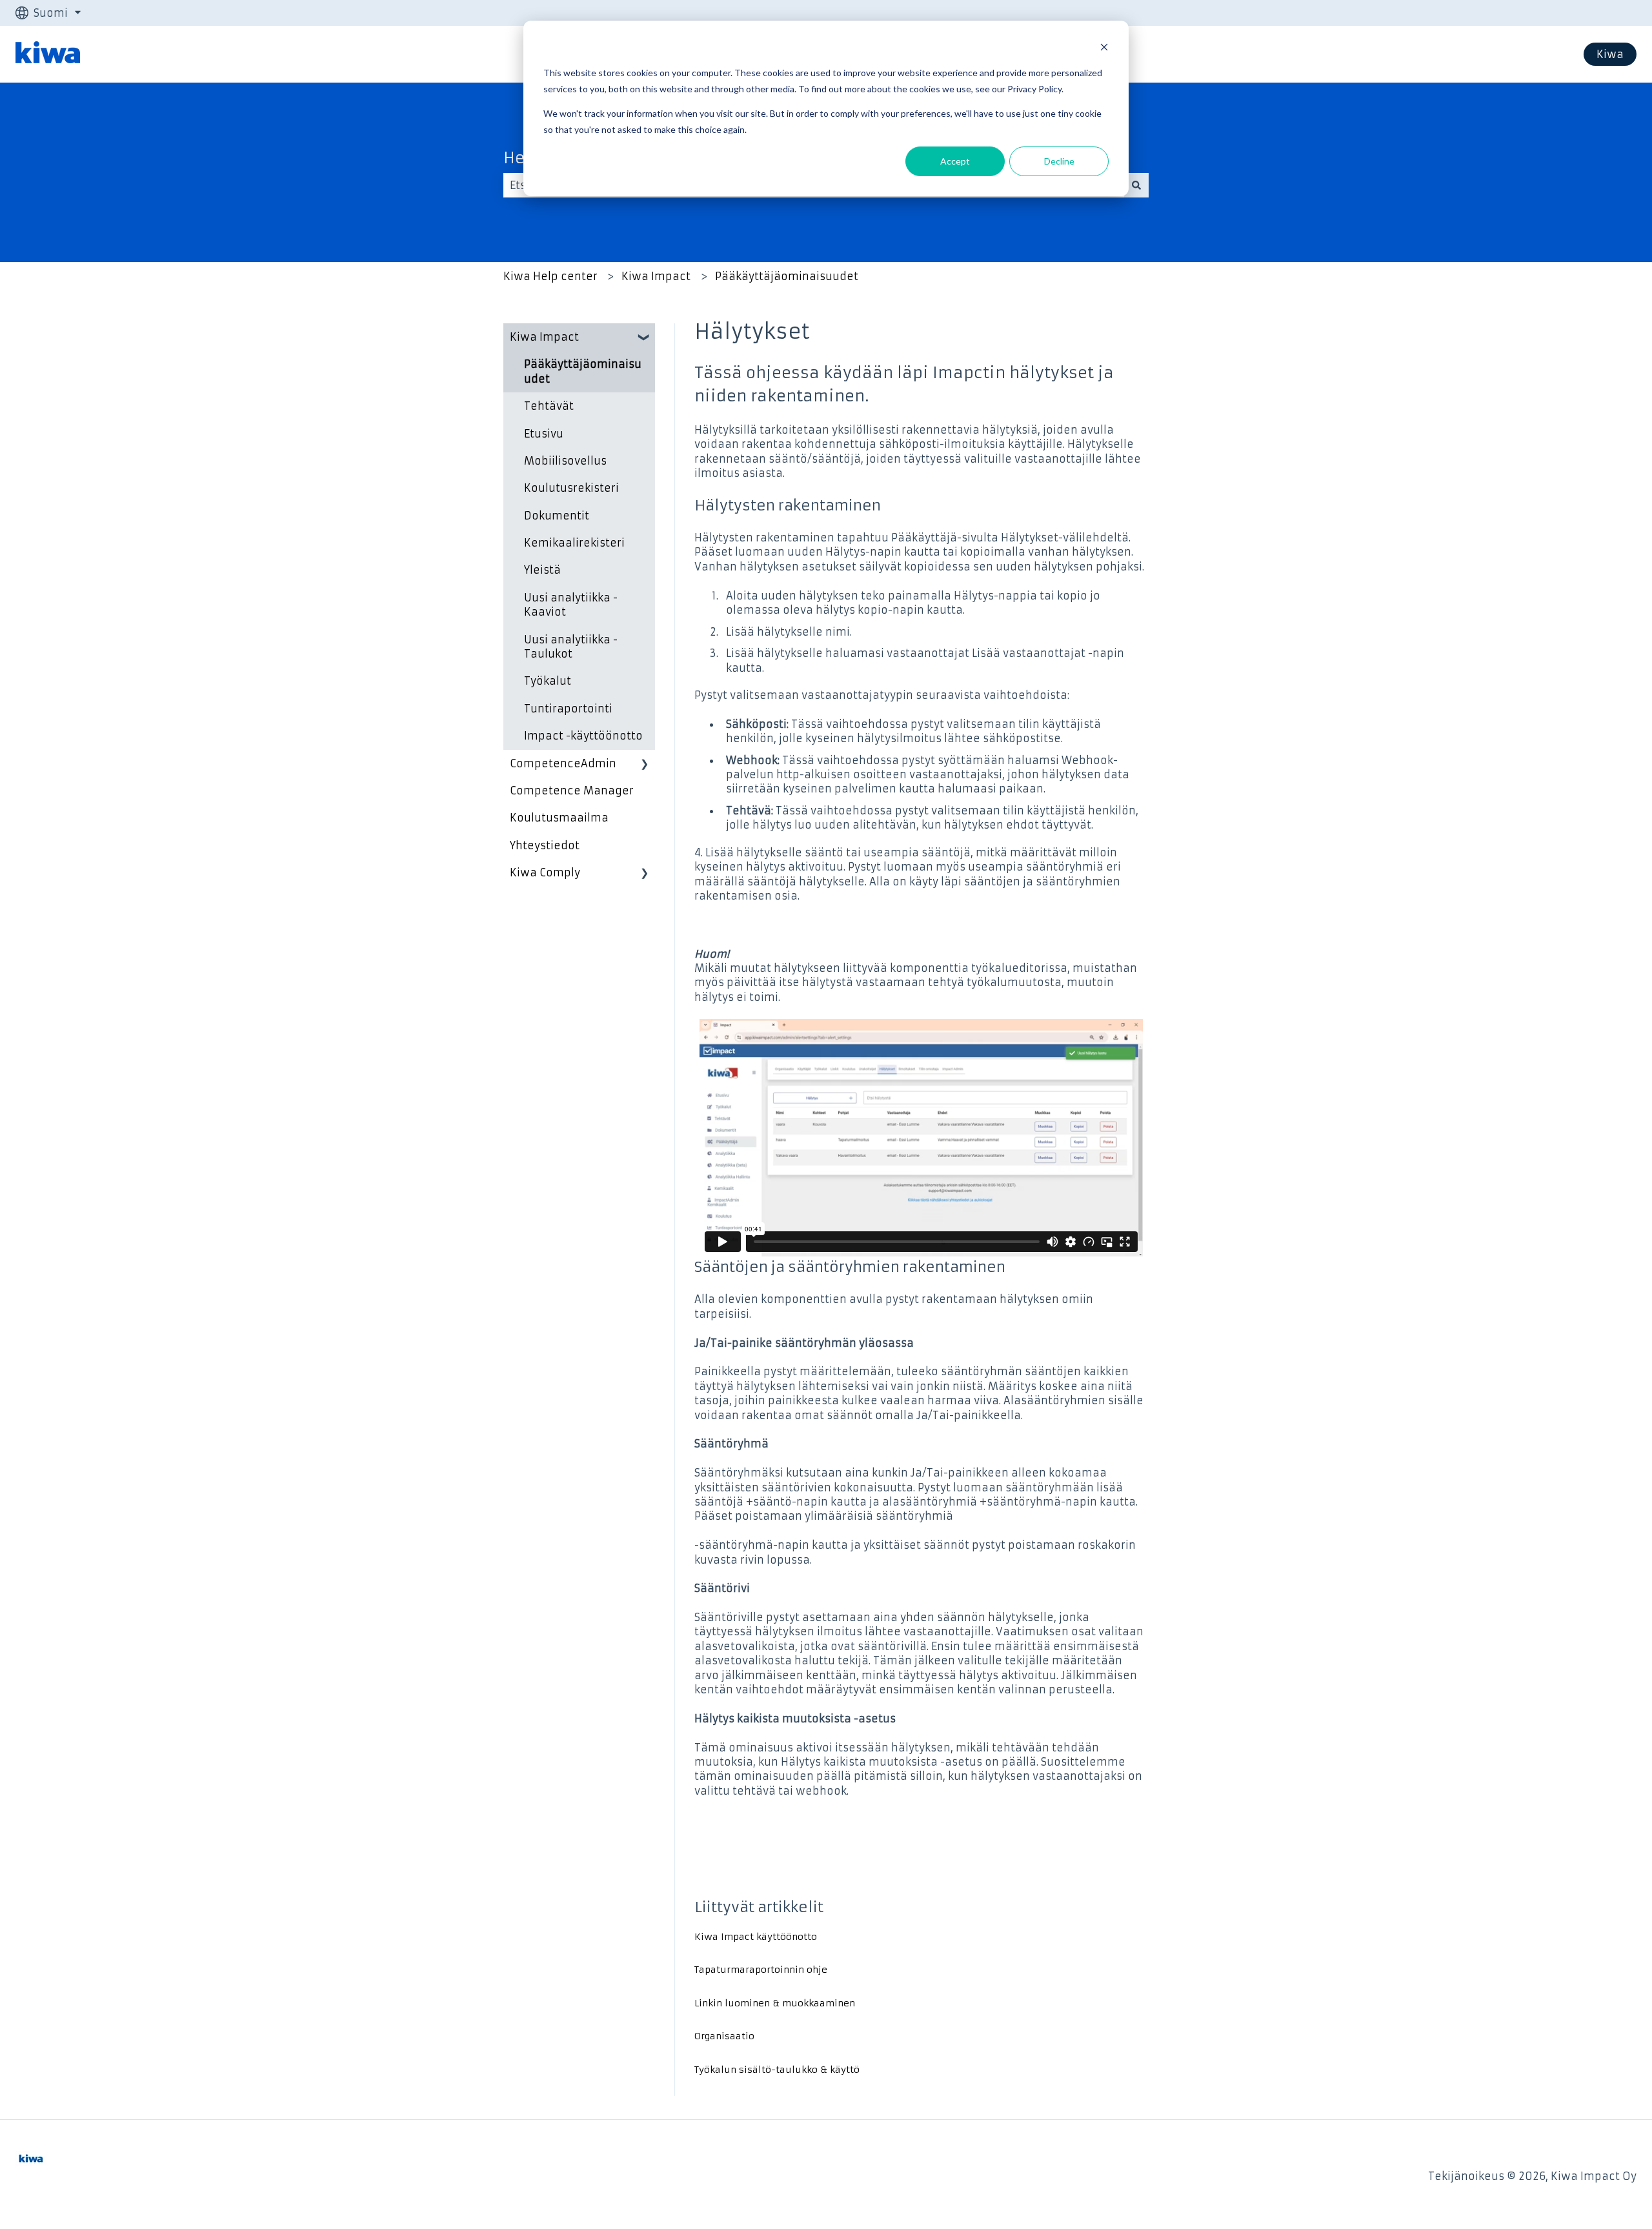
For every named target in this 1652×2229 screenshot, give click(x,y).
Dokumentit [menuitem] (557, 516)
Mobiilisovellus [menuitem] (565, 461)
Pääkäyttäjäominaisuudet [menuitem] (583, 371)
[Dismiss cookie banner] (1104, 49)
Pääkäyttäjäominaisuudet (787, 276)
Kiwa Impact (656, 276)
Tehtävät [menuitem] (549, 406)
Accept (955, 161)
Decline (1059, 161)
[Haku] (1136, 185)
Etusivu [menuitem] (544, 434)
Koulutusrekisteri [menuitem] (571, 488)
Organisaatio (724, 2036)
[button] (645, 338)
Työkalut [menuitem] (548, 681)
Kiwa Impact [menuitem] (544, 337)
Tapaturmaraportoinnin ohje (761, 1970)
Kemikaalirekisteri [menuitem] (574, 543)
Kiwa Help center (550, 276)
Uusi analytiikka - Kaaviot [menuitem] (571, 605)
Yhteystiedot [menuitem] (545, 845)
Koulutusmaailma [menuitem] (559, 818)
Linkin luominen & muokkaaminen (775, 2003)
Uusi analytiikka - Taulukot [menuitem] (571, 647)
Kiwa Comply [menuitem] (545, 872)
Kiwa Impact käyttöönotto (756, 1937)
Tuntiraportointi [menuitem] (568, 709)
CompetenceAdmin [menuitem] (563, 763)
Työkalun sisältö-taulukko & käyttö (777, 2070)
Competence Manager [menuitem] (572, 791)
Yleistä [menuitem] (542, 570)
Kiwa (1610, 54)
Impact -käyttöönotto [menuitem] (583, 736)
